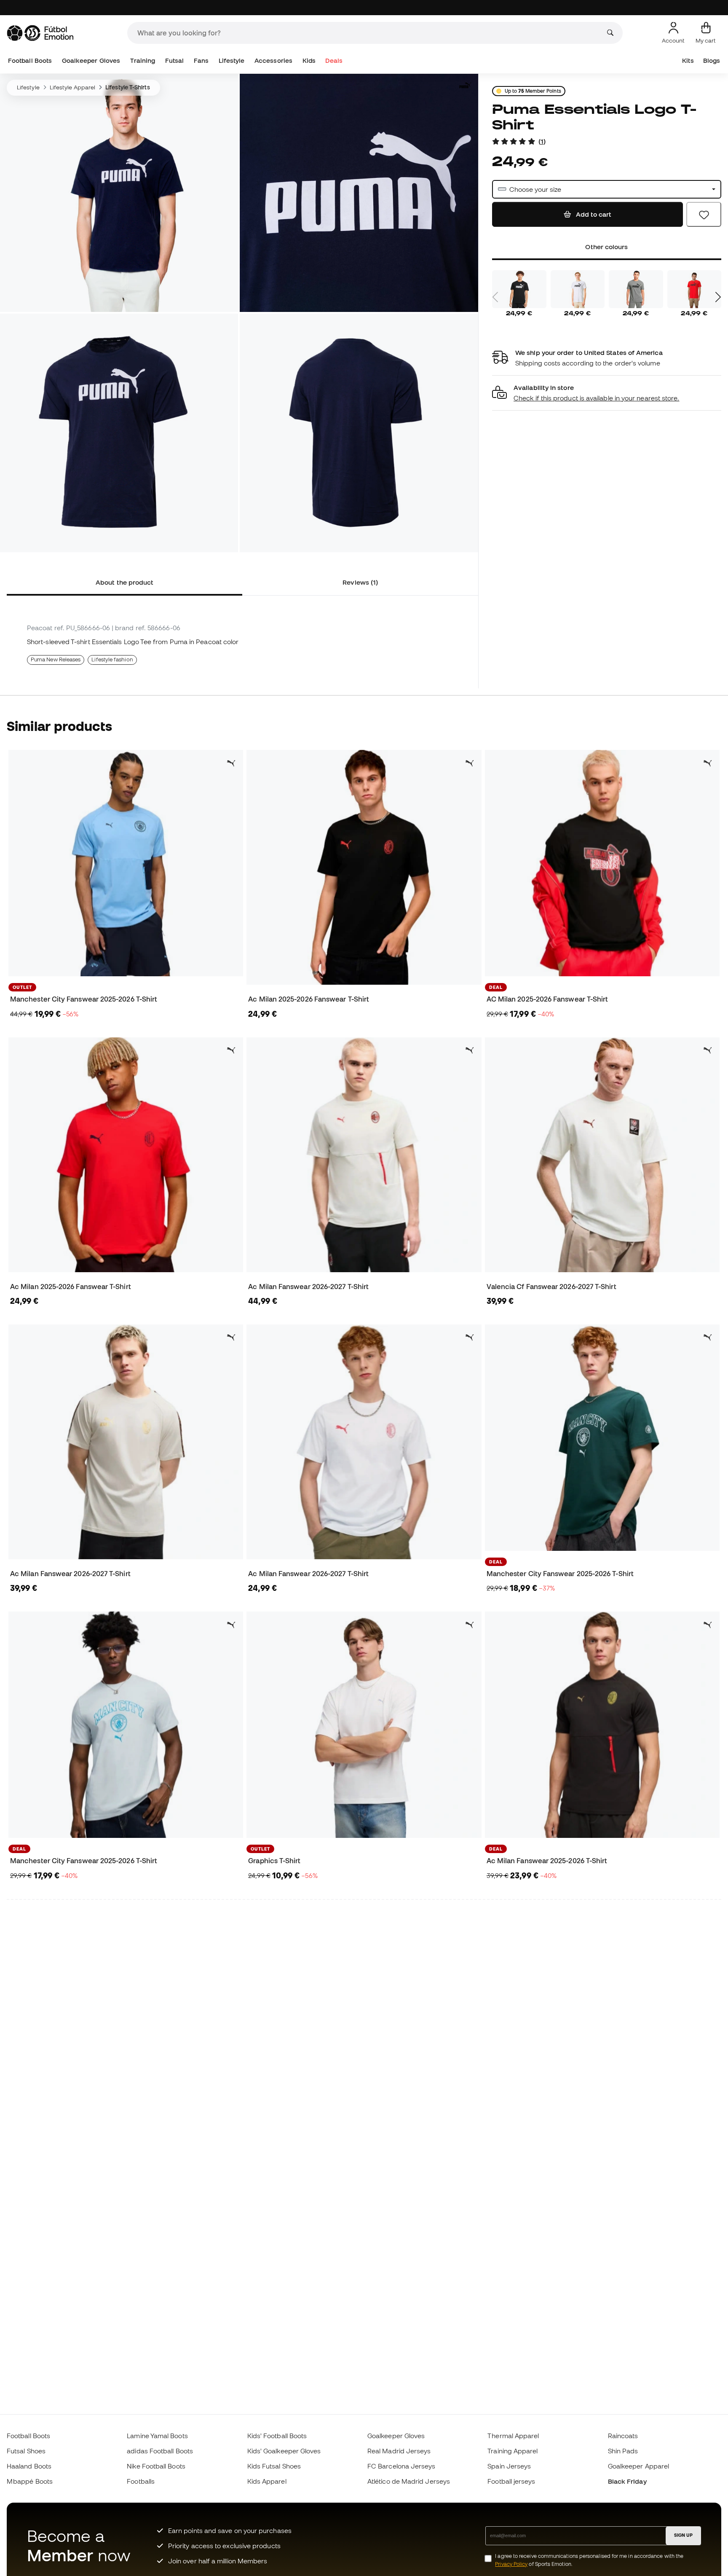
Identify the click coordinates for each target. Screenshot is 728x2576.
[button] (607, 393)
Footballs (141, 2481)
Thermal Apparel (513, 2436)
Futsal (174, 60)
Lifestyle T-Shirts (127, 87)
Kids (309, 60)
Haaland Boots (29, 2466)
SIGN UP (683, 2535)
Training (143, 60)
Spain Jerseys (509, 2466)
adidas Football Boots (160, 2451)
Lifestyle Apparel (72, 87)
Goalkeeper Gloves (91, 60)
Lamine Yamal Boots (157, 2436)
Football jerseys (511, 2481)
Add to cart (593, 214)
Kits (688, 60)
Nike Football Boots (156, 2466)
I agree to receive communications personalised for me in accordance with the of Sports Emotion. (589, 2560)
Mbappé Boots (30, 2481)
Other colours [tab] (606, 247)
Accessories (273, 60)
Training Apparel (513, 2451)
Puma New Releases (56, 659)
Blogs (712, 60)
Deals (334, 60)
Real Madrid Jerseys (399, 2451)
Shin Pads (623, 2451)
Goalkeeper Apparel (638, 2466)
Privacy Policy (511, 2564)
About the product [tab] (124, 582)
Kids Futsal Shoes (274, 2466)
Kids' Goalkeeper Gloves (284, 2451)
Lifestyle (232, 60)
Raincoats (623, 2436)
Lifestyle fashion (112, 659)
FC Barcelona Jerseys (401, 2466)
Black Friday (627, 2481)
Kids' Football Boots (277, 2436)
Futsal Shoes (26, 2451)
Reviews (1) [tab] (360, 582)
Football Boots (30, 60)
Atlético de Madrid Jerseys (409, 2481)
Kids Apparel (267, 2481)
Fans (201, 60)
